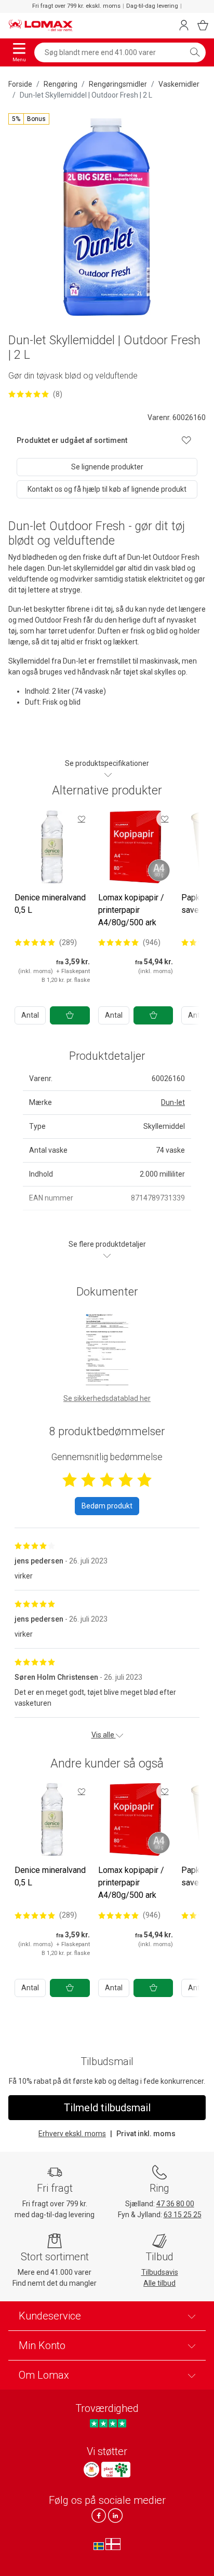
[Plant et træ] (116, 2470)
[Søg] (195, 52)
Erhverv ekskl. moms (72, 2134)
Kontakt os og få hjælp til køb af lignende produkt (107, 489)
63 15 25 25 (183, 2215)
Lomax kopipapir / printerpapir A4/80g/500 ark (131, 910)
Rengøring (61, 84)
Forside (20, 84)
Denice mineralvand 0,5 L (50, 904)
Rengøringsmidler (118, 84)
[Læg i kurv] (70, 1015)
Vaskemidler (179, 84)
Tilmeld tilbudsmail (107, 2108)
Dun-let (173, 1102)
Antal (30, 1015)
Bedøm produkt (107, 1506)
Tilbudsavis (160, 2272)
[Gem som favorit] (82, 819)
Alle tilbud (159, 2283)
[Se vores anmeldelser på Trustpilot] (108, 2424)
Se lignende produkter (107, 467)
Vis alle (104, 1735)
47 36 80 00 (175, 2204)
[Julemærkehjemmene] (91, 2470)
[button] (29, 119)
